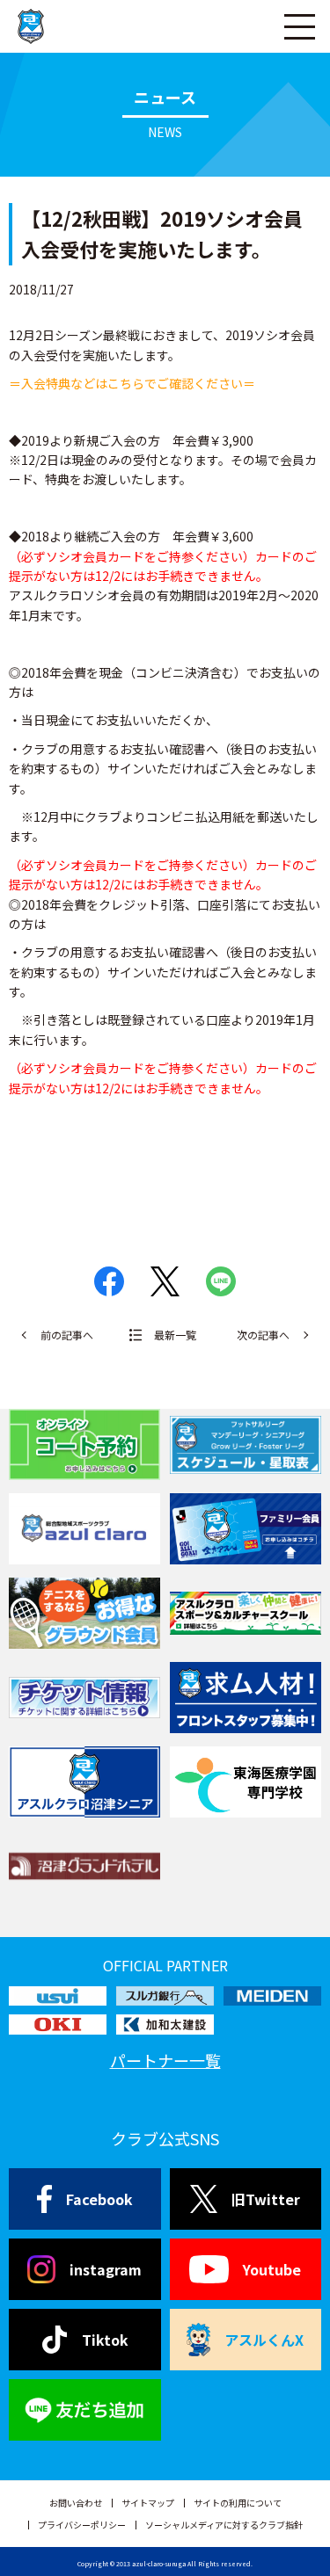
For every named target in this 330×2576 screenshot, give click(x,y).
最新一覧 (175, 1335)
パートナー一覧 (165, 2060)
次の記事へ (263, 1335)
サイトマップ (148, 2503)
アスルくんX (264, 2340)
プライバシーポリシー (82, 2525)
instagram (106, 2269)
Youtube (272, 2269)
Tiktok (105, 2340)
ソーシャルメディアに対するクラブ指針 (224, 2525)
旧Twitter (266, 2199)
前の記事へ (67, 1335)
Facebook (99, 2199)
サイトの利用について (238, 2503)
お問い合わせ (76, 2503)
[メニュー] (299, 26)
